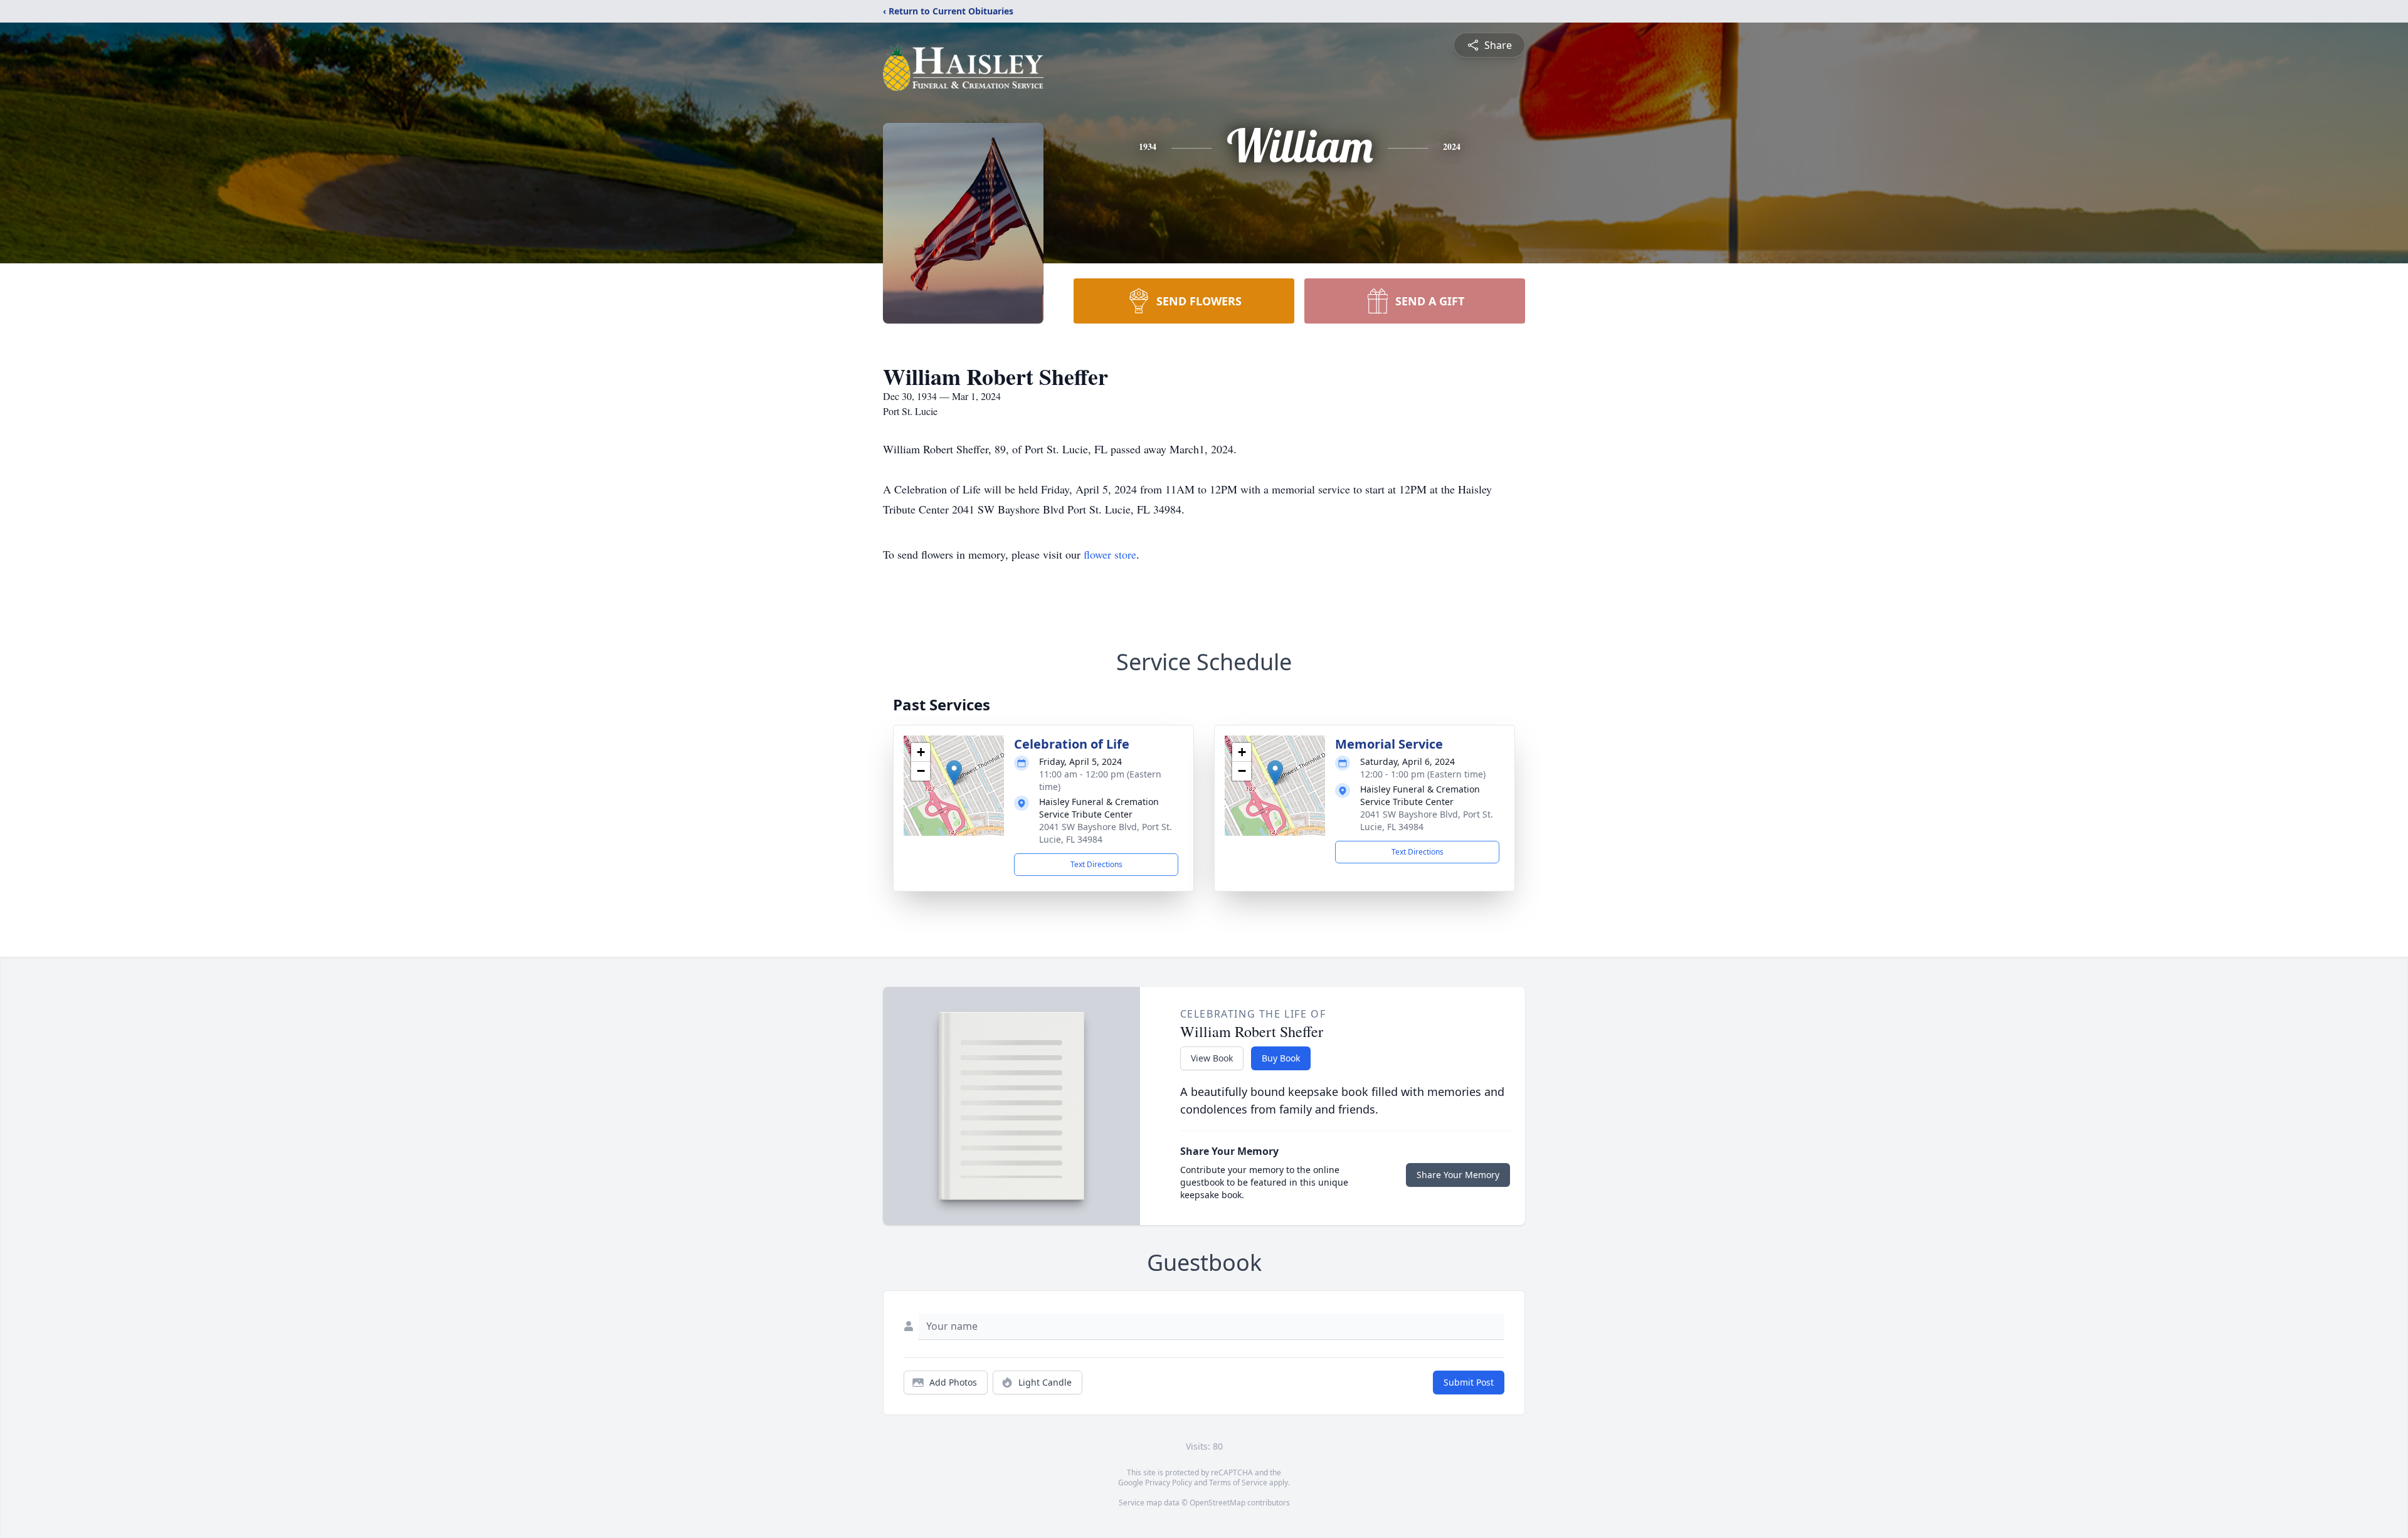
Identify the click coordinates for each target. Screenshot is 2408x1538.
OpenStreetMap (1217, 1503)
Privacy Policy (1169, 1483)
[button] (954, 773)
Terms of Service (1238, 1483)
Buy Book (1281, 1058)
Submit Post (1469, 1382)
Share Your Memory (1458, 1175)
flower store (1110, 554)
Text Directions (1096, 864)
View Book (1212, 1058)
